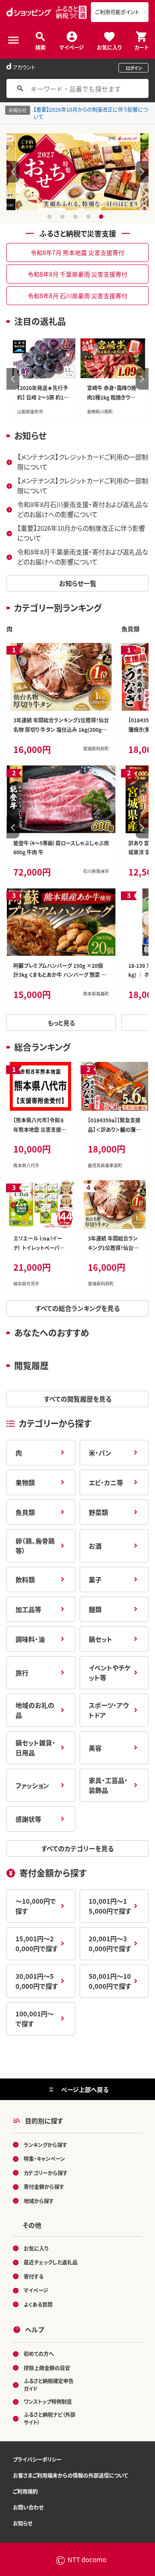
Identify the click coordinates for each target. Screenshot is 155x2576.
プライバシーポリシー (37, 2459)
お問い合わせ (28, 2507)
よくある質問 (38, 2304)
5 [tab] (102, 217)
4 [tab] (89, 217)
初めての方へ (39, 2354)
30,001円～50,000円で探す (37, 1981)
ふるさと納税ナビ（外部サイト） (50, 2418)
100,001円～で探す (35, 2019)
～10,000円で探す (36, 1906)
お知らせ (23, 2523)
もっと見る (61, 1023)
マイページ (72, 47)
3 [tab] (76, 217)
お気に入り (109, 47)
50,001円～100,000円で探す (110, 1981)
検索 (40, 47)
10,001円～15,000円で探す (110, 1906)
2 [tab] (64, 217)
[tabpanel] (78, 172)
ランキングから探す (45, 2145)
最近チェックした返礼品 (51, 2262)
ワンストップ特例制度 (48, 2401)
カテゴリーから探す (46, 2173)
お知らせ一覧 (78, 583)
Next (142, 172)
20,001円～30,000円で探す (110, 1943)
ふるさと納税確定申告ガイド (49, 2385)
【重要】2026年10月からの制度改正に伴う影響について (91, 113)
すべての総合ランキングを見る (77, 1308)
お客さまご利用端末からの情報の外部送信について (70, 2475)
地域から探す (39, 2201)
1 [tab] (51, 217)
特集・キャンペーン (44, 2159)
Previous (13, 172)
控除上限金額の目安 (47, 2368)
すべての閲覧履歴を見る (78, 1399)
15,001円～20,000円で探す (37, 1943)
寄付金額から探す (44, 2187)
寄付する (34, 2276)
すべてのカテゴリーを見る (77, 1848)
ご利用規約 (25, 2491)
